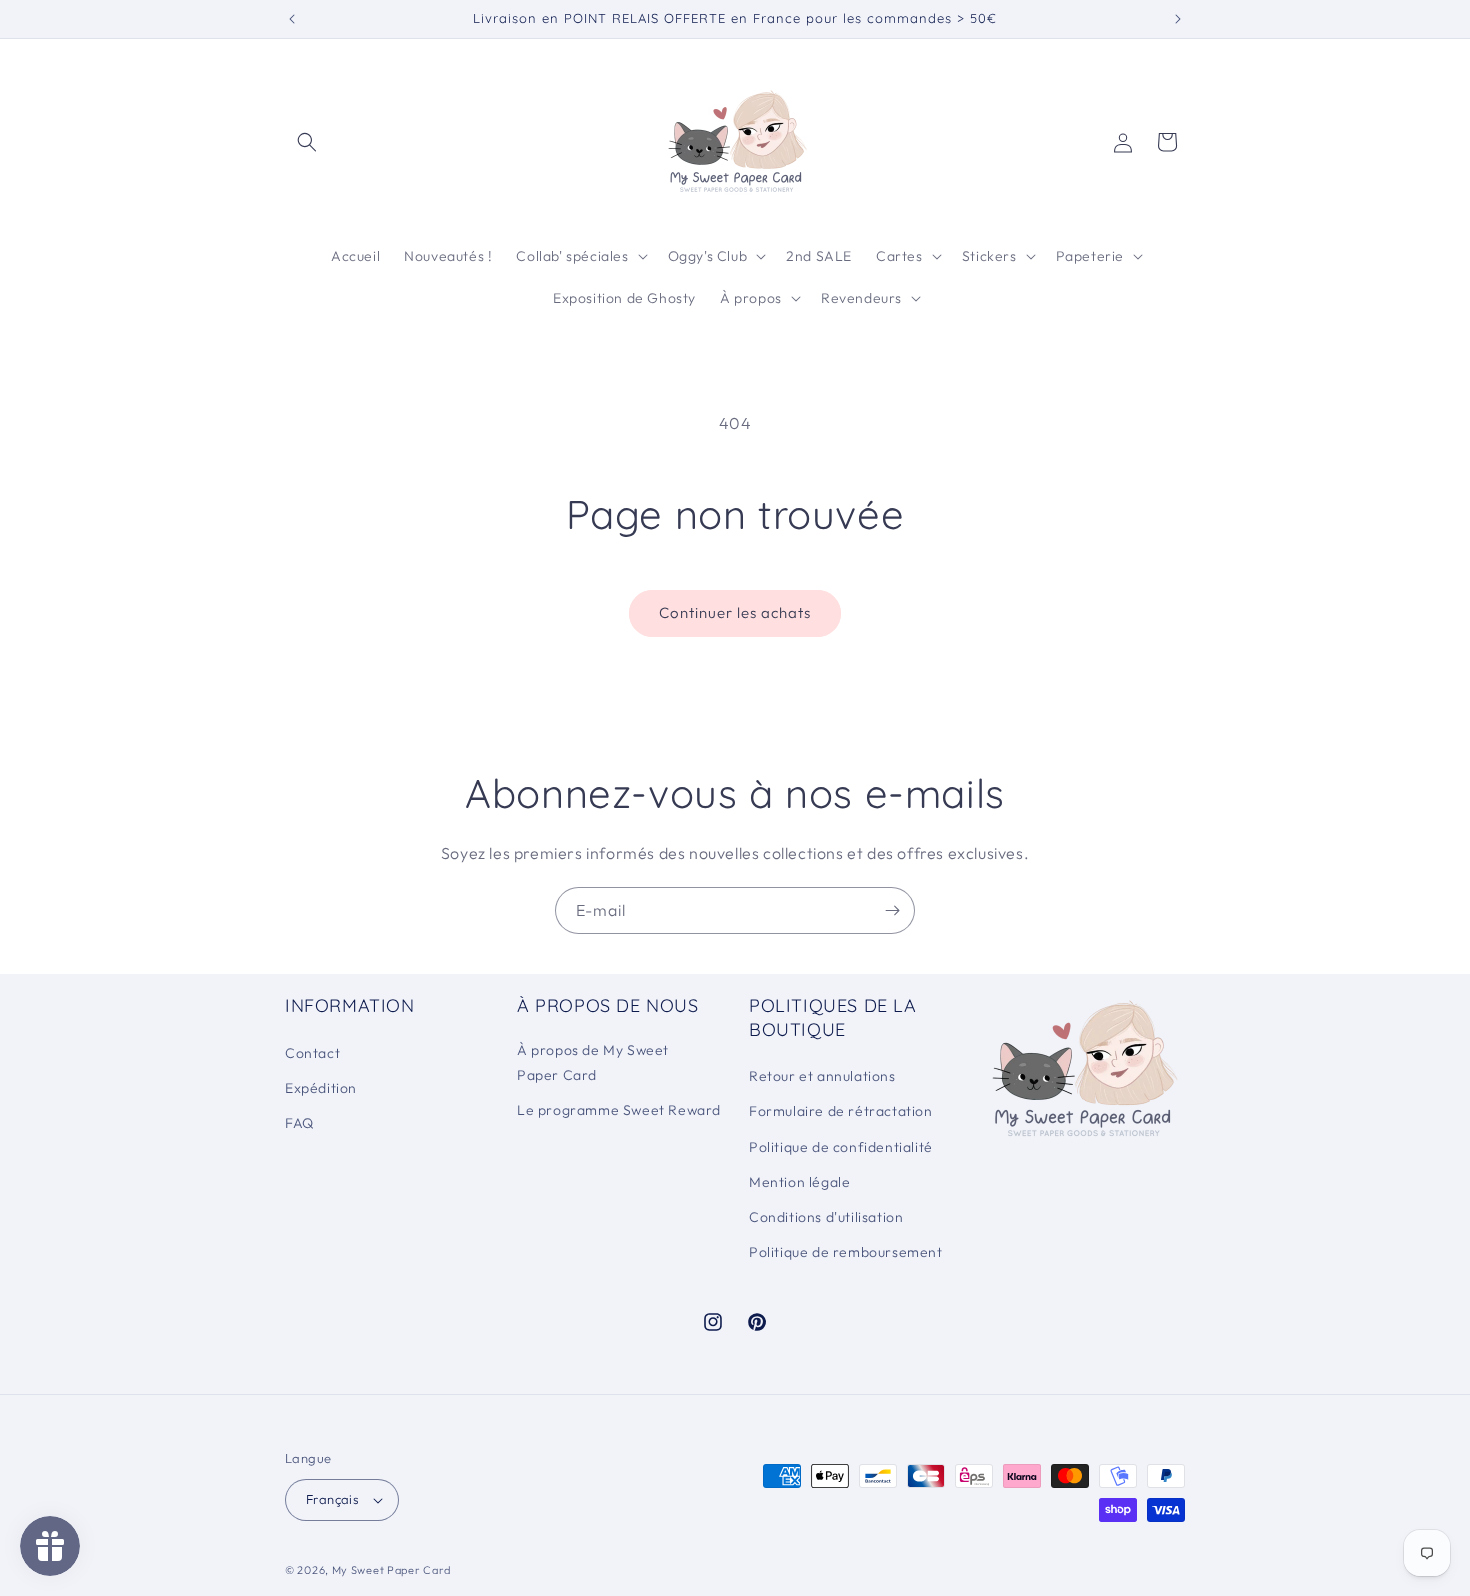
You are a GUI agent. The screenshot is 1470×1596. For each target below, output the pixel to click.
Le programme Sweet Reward (619, 1110)
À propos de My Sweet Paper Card (593, 1062)
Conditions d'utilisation (826, 1217)
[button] (307, 142)
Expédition (321, 1088)
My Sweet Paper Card (391, 1570)
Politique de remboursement (846, 1252)
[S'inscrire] (892, 910)
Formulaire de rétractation (841, 1111)
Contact (312, 1053)
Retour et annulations (822, 1076)
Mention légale (799, 1182)
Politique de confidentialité (841, 1147)
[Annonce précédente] (292, 19)
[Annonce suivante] (1178, 19)
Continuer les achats (735, 612)
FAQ (299, 1123)
